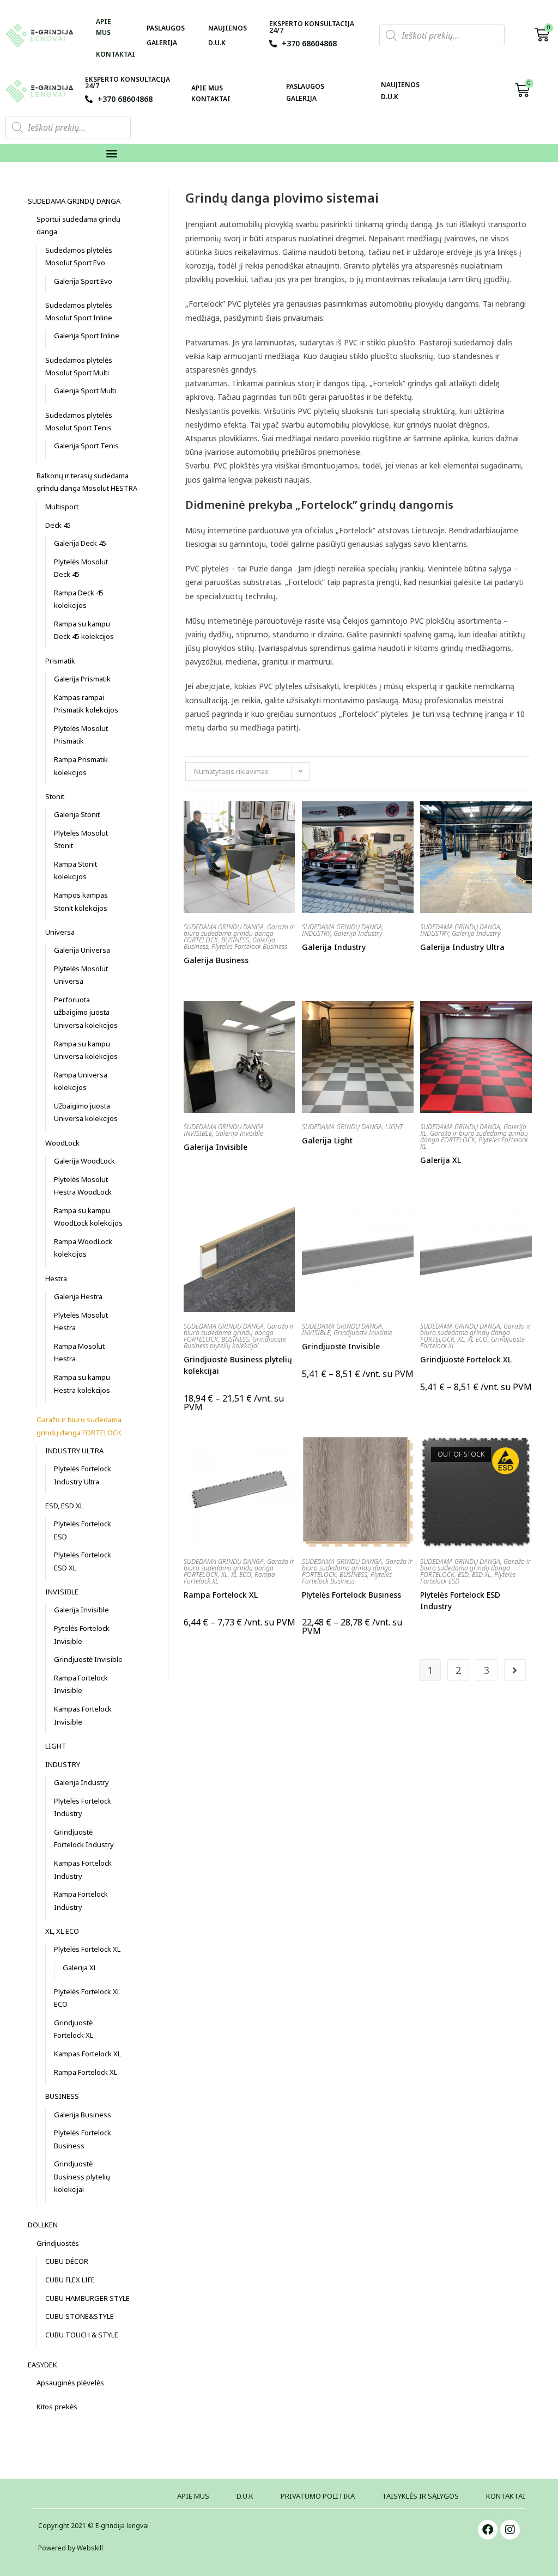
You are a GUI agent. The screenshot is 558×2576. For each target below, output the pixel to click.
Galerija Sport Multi (85, 391)
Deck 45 (58, 525)
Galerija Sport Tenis (86, 446)
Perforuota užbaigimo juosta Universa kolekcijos (86, 1012)
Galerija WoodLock (84, 1161)
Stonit (55, 796)
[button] (112, 153)
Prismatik (60, 661)
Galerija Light (327, 1140)
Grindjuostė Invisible (363, 1333)
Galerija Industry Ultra (462, 947)
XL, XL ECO (473, 1339)
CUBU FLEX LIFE (70, 2280)
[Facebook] (488, 2530)
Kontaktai (116, 54)
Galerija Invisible (239, 1133)
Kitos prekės (57, 2407)
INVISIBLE (198, 1133)
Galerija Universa (82, 950)
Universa (60, 932)
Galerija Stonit (77, 814)
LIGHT (394, 1127)
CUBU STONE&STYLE (80, 2316)
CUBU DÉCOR (67, 2261)
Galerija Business (216, 960)
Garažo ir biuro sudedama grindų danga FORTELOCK (239, 933)
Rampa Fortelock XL (221, 1595)
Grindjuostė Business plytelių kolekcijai (235, 1342)
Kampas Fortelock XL (87, 2054)
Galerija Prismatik (82, 679)
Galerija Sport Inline (87, 336)
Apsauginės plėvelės (70, 2383)
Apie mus (104, 27)
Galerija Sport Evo (83, 281)
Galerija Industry (358, 933)
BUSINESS (235, 940)
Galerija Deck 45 (80, 543)
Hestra (56, 1278)
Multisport (62, 507)
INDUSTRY (316, 933)
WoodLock (62, 1143)
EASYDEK (43, 2365)
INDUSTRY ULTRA (74, 1451)
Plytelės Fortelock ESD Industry (460, 1600)
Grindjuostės (58, 2243)
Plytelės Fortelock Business (249, 946)
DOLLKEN (43, 2225)
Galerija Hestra (78, 1296)
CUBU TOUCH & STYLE (82, 2335)
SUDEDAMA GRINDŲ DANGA (224, 927)
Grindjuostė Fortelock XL (466, 1359)
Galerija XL (441, 1160)
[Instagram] (510, 2530)
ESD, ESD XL (474, 1575)
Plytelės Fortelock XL (87, 1949)
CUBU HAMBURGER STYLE (87, 2298)
